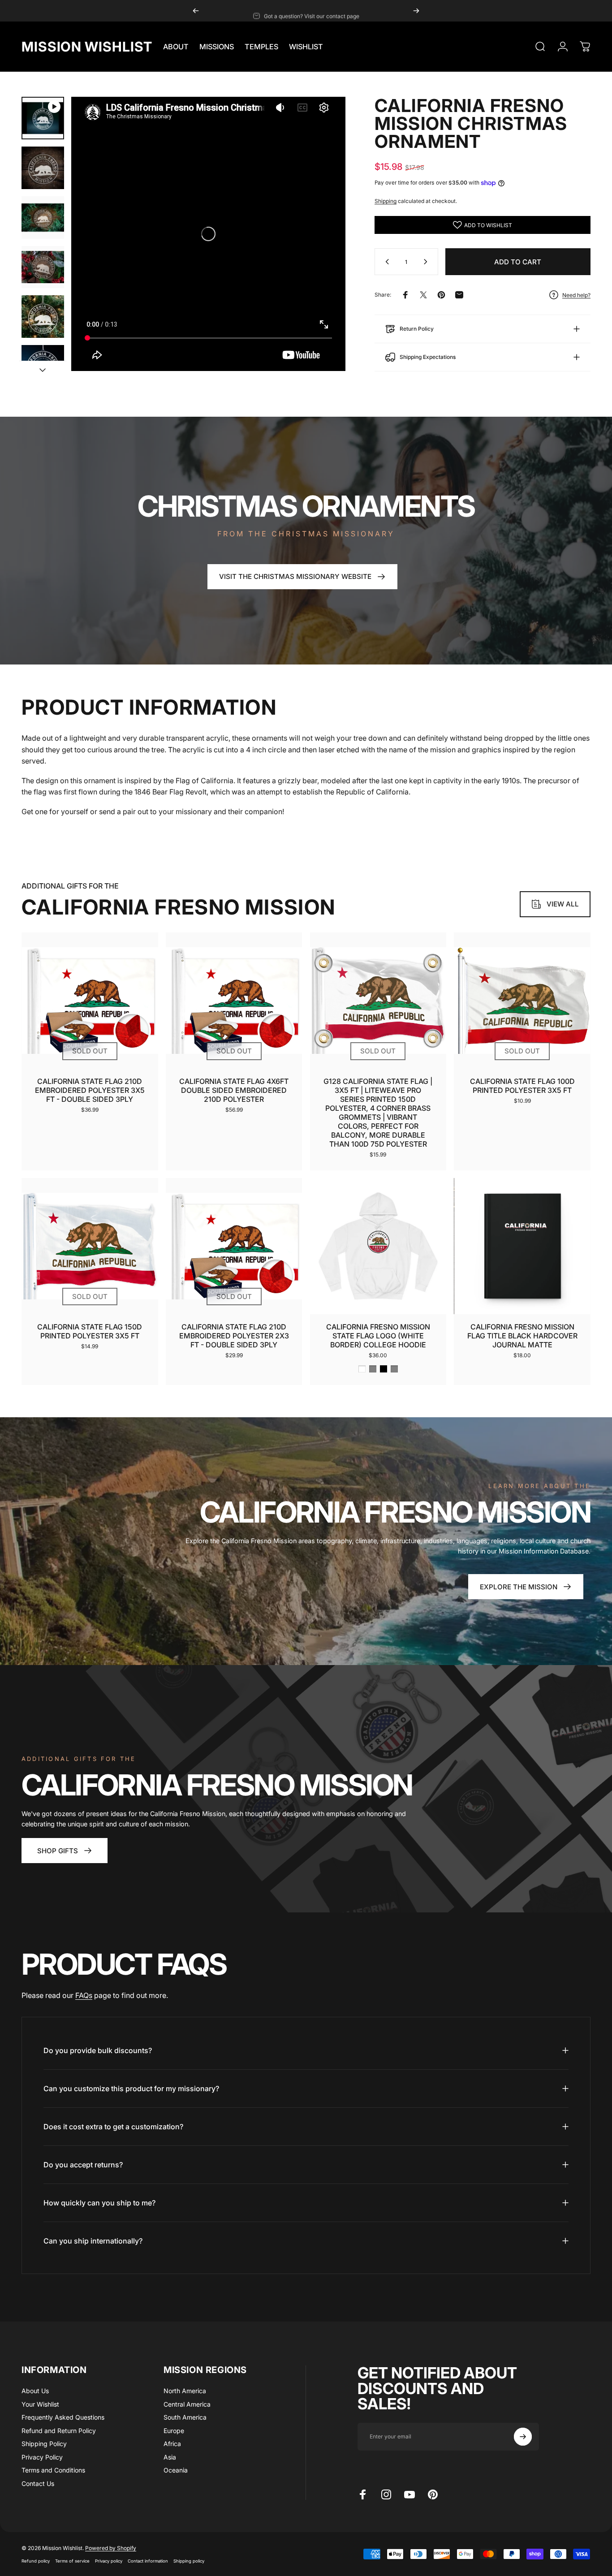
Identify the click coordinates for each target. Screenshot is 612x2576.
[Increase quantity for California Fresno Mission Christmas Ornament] (427, 262)
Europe (174, 2431)
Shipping (386, 201)
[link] (65, 1851)
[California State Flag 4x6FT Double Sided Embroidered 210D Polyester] (234, 1001)
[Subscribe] (523, 2437)
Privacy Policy (42, 2457)
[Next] (416, 11)
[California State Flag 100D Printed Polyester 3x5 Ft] (522, 1001)
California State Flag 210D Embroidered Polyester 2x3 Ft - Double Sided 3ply (234, 1336)
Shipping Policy (44, 2444)
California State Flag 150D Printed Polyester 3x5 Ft (90, 1331)
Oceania (176, 2470)
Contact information (148, 2561)
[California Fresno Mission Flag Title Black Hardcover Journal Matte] (522, 1246)
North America (185, 2391)
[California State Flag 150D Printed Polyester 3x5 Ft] (90, 1246)
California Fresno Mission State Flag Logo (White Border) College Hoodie (378, 1336)
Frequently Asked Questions (63, 2417)
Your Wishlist (40, 2404)
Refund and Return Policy (59, 2431)
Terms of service (72, 2561)
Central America (187, 2404)
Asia (170, 2457)
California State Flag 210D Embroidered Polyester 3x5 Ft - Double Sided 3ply (90, 1090)
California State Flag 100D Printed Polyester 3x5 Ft (522, 1086)
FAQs (84, 1995)
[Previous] (196, 11)
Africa (172, 2444)
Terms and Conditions (53, 2470)
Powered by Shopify (111, 2548)
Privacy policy (109, 2561)
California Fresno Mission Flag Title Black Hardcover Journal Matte (522, 1336)
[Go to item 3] (43, 218)
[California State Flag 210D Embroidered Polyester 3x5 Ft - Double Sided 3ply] (90, 1001)
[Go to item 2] (43, 168)
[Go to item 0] (43, 118)
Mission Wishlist (87, 47)
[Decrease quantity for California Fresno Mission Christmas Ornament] (385, 262)
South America (185, 2417)
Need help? (576, 295)
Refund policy (36, 2561)
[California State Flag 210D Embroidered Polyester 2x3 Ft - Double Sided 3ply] (234, 1246)
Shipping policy (189, 2561)
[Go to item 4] (43, 267)
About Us (35, 2391)
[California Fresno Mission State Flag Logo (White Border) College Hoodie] (378, 1246)
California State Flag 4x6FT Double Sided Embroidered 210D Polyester (234, 1090)
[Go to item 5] (43, 317)
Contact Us (38, 2483)
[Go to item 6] (43, 366)
